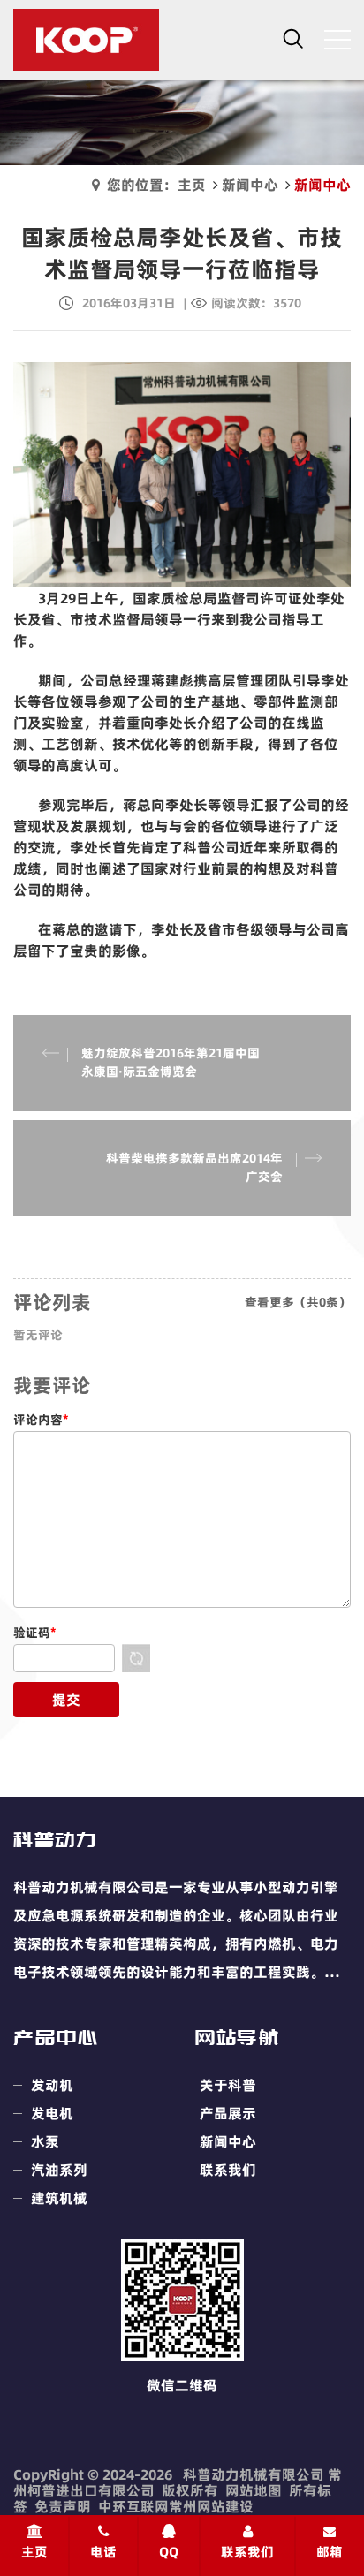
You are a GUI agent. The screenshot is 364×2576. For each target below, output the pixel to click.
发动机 (52, 2085)
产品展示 (228, 2113)
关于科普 (228, 2085)
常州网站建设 (211, 2506)
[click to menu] (337, 40)
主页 (34, 2552)
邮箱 (330, 2552)
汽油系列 (59, 2170)
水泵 (45, 2141)
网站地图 (254, 2490)
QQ (169, 2552)
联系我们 (228, 2170)
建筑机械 (59, 2198)
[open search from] (293, 38)
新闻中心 (250, 185)
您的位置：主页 (156, 185)
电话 (103, 2552)
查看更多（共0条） (298, 1302)
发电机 (52, 2113)
